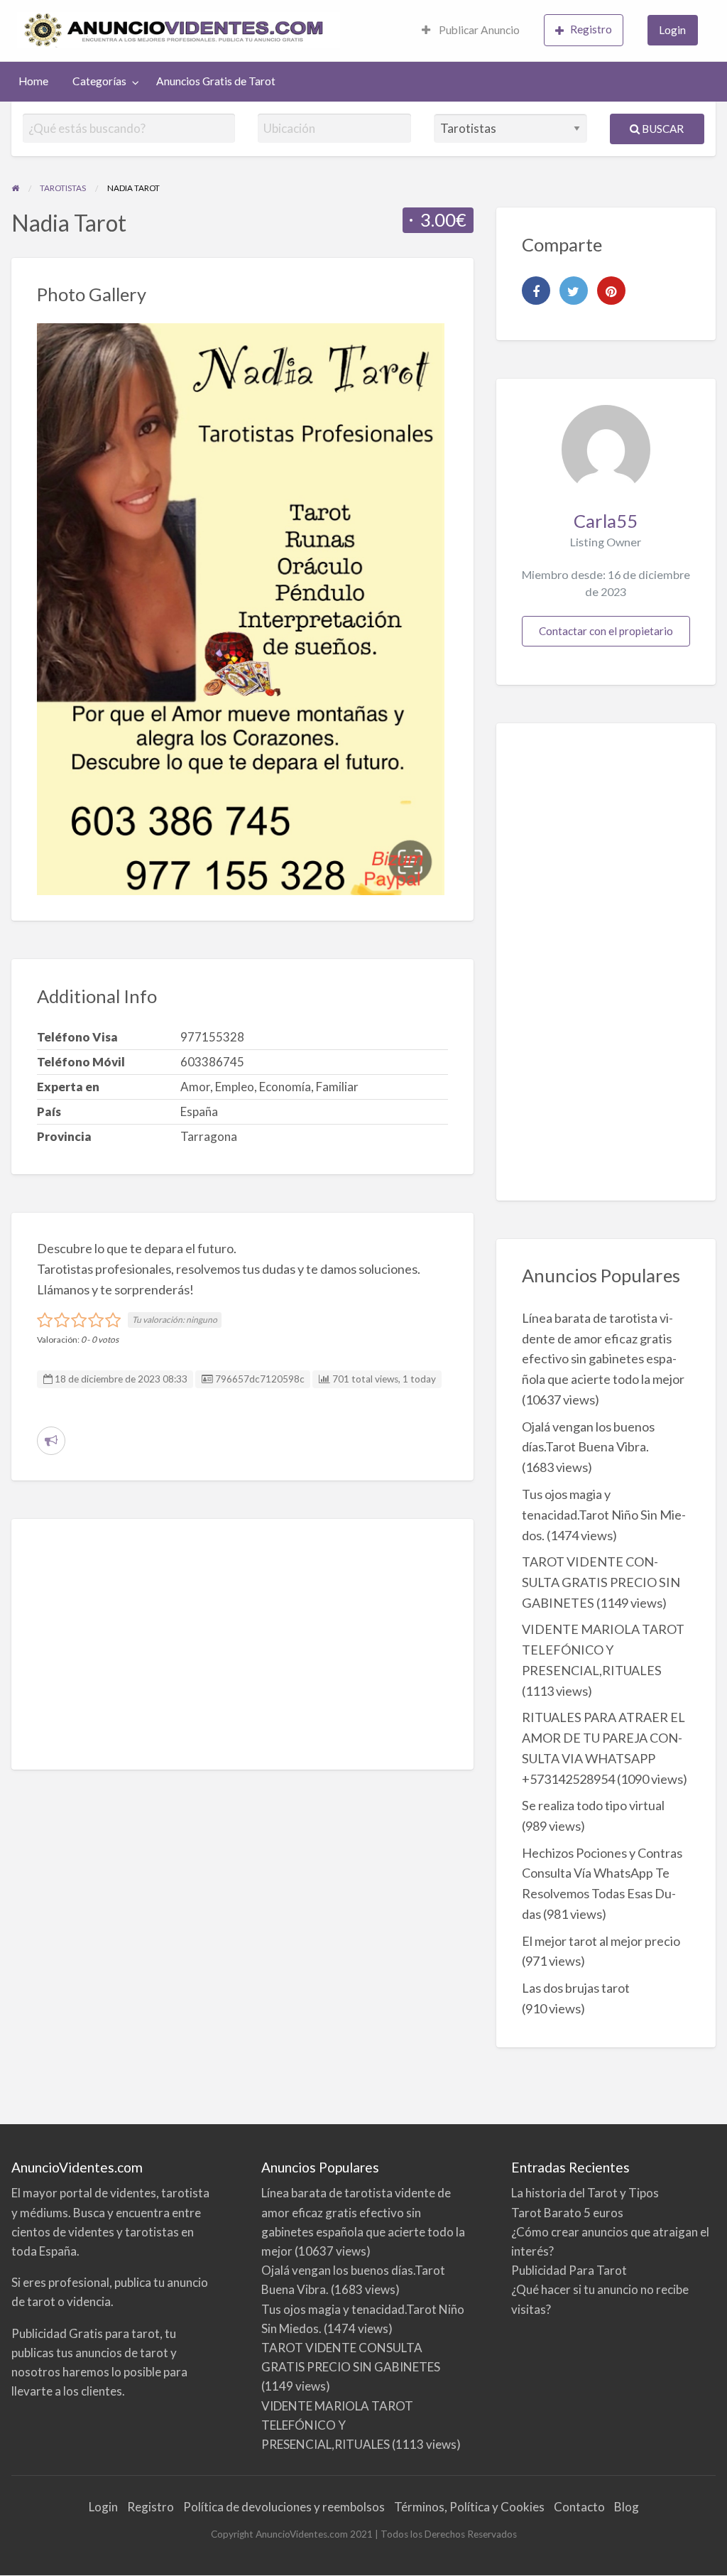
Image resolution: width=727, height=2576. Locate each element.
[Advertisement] (242, 1644)
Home (33, 81)
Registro (591, 29)
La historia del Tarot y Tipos (585, 2193)
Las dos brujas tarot (576, 1988)
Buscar (662, 129)
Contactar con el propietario (606, 631)
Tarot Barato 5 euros (567, 2213)
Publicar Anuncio (478, 30)
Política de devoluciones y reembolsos (284, 2507)
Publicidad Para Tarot (569, 2270)
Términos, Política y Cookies (469, 2507)
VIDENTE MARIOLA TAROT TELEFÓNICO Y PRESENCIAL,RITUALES (603, 1650)
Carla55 (606, 521)
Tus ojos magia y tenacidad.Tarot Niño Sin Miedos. (604, 1515)
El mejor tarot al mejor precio (601, 1941)
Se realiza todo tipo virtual (593, 1805)
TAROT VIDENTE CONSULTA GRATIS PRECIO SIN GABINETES (601, 1582)
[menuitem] (471, 31)
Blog (627, 2507)
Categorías (99, 81)
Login (672, 30)
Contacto (579, 2507)
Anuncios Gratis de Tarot (216, 81)
